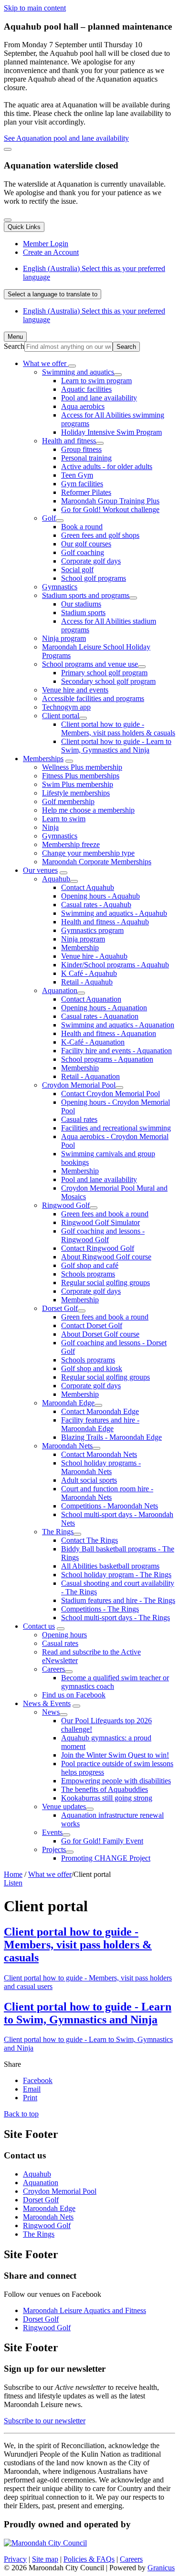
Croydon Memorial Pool (79, 1085)
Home (13, 1874)
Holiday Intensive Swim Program (111, 432)
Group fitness (81, 449)
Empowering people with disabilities (116, 1781)
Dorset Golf (60, 1308)
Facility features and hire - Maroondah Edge (100, 1424)
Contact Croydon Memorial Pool (111, 1094)
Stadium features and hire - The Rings (118, 1600)
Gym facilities (82, 484)
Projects (54, 1849)
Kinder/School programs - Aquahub (115, 965)
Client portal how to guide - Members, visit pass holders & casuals (118, 728)
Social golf (77, 570)
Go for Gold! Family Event (102, 1841)
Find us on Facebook (74, 1695)
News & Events (47, 1703)
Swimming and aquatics (78, 372)
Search (14, 346)
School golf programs (94, 578)
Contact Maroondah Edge (100, 1411)
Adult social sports (89, 1480)
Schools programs (88, 1274)
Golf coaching (83, 552)
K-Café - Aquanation (93, 1042)
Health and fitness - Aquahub (105, 922)
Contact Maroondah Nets (99, 1454)
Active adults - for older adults (107, 466)
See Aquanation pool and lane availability (66, 138)
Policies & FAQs (89, 2559)
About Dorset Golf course (100, 1334)
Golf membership (68, 801)
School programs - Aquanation (107, 1059)
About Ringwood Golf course (106, 1257)
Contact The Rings (89, 1540)
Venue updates (64, 1806)
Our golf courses (86, 544)
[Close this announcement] (8, 149)
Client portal (61, 716)
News (51, 1712)
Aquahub (56, 879)
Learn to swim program (96, 381)
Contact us (39, 1626)
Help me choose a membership (88, 810)
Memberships (43, 759)
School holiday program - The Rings (116, 1575)
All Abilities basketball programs (110, 1566)
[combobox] (53, 294)
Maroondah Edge (68, 1403)
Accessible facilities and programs (93, 698)
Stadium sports (83, 613)
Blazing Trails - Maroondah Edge (111, 1437)
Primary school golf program (104, 673)
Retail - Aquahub (87, 982)
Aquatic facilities (86, 389)
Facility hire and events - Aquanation (116, 1051)
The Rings (58, 1532)
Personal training (86, 458)
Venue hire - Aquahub (94, 956)
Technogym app (66, 707)
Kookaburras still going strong (107, 1798)
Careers (53, 1669)
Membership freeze (71, 844)
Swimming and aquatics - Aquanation (118, 1025)
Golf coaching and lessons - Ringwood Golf (103, 1235)
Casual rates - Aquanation (100, 1016)
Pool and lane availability (99, 398)
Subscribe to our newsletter (45, 2421)
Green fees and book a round (105, 1214)
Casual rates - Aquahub (96, 905)
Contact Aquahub (88, 887)
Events (52, 1832)
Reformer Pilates (86, 492)
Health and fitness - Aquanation (109, 1033)
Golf (49, 518)
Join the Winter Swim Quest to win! (115, 1755)
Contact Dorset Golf (92, 1325)
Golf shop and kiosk (92, 1368)
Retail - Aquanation (90, 1076)
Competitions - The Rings (100, 1609)
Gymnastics (60, 587)
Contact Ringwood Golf (98, 1248)
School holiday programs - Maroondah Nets (101, 1467)
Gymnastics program (92, 930)
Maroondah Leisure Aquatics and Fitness (84, 2310)
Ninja (50, 827)
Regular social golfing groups (105, 1283)
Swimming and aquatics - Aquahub (114, 913)
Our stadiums (81, 604)
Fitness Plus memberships (81, 776)
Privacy (15, 2559)
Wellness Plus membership (82, 767)
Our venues (40, 870)
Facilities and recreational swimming (116, 1128)
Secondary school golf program (108, 681)
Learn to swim (64, 819)
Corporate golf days (91, 561)
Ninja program (64, 638)
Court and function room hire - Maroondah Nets (107, 1493)
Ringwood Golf (66, 1205)
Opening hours (64, 1635)
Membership (80, 948)
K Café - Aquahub (89, 973)
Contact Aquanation (91, 999)
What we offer (50, 1874)
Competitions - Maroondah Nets (110, 1506)
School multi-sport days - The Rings (116, 1618)
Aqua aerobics (83, 406)
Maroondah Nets (67, 1446)
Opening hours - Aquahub (100, 896)
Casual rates (79, 1119)
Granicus (161, 2568)
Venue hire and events (75, 690)
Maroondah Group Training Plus (110, 501)
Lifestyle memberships (76, 793)
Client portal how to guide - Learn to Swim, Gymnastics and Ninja (116, 746)
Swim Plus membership (78, 784)
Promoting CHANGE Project (106, 1858)
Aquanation (60, 990)
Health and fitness (69, 441)
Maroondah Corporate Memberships (97, 862)
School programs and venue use (90, 664)
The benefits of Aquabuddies (105, 1789)
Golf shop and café (90, 1265)
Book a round (82, 527)
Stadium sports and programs (86, 595)
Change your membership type (88, 853)
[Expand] (72, 366)
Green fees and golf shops (100, 535)
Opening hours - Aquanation (104, 1008)
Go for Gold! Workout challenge (110, 509)
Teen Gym (77, 475)
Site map (45, 2559)
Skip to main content (35, 8)
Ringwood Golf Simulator (100, 1222)
